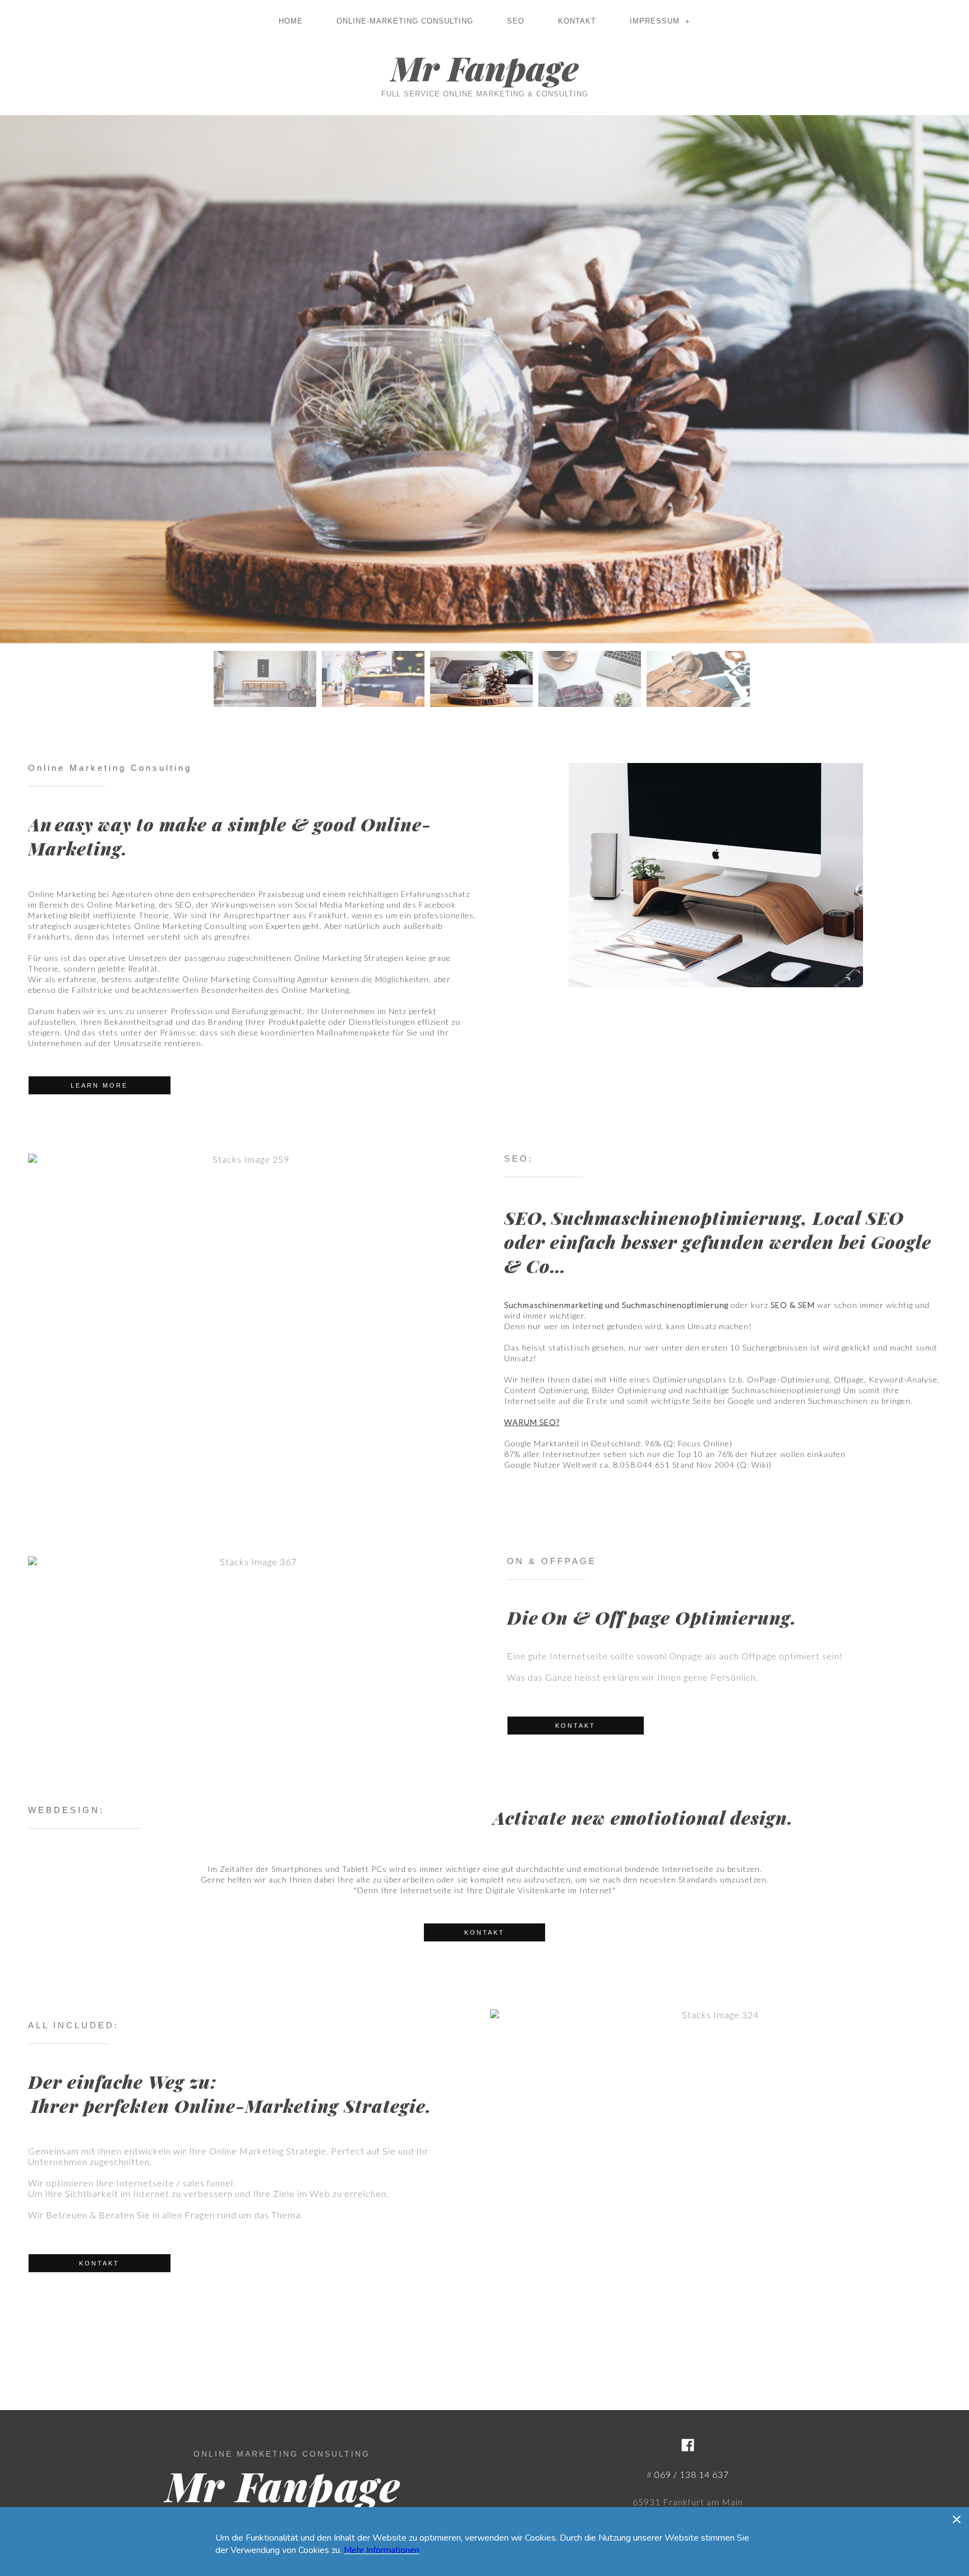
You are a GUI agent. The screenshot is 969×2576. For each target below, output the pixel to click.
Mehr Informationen (382, 2550)
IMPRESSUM (660, 21)
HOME (291, 21)
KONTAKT (577, 21)
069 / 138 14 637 (692, 2474)
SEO (516, 21)
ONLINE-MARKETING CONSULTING (405, 21)
